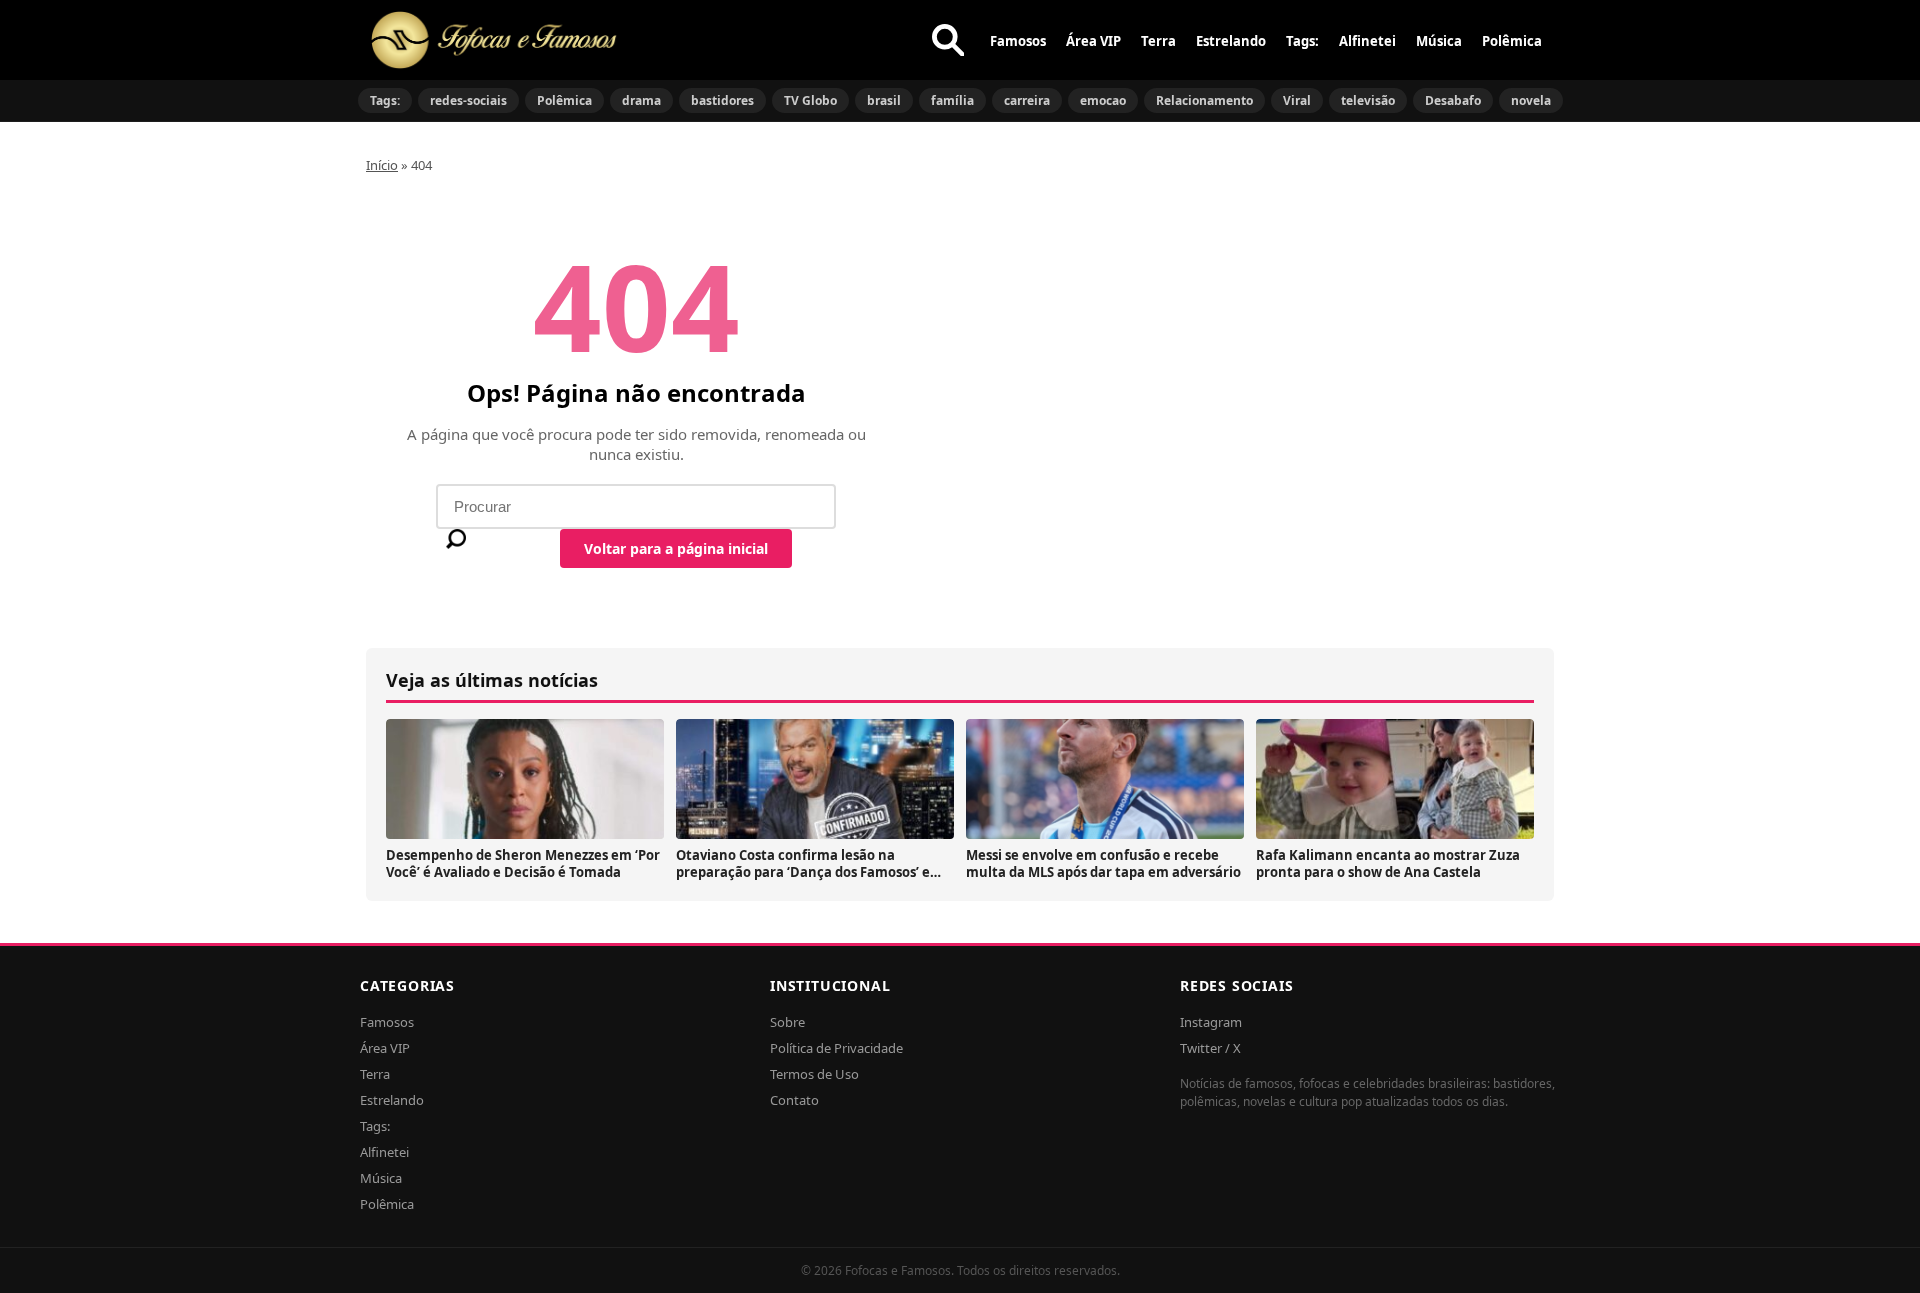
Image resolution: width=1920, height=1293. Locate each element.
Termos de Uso (814, 1074)
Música (1439, 41)
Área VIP (1093, 41)
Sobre (787, 1022)
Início (382, 165)
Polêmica (1512, 41)
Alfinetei (1367, 41)
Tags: (1302, 41)
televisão (1368, 100)
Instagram (1211, 1022)
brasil (884, 100)
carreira (1027, 100)
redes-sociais (468, 100)
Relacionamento (1204, 100)
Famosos (1018, 41)
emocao (1103, 100)
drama (641, 100)
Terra (1158, 41)
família (952, 100)
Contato (794, 1100)
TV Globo (810, 100)
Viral (1297, 100)
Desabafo (1453, 100)
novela (1531, 100)
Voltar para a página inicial (676, 548)
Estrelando (1231, 41)
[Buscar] (948, 40)
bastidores (722, 100)
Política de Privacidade (836, 1048)
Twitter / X (1210, 1048)
